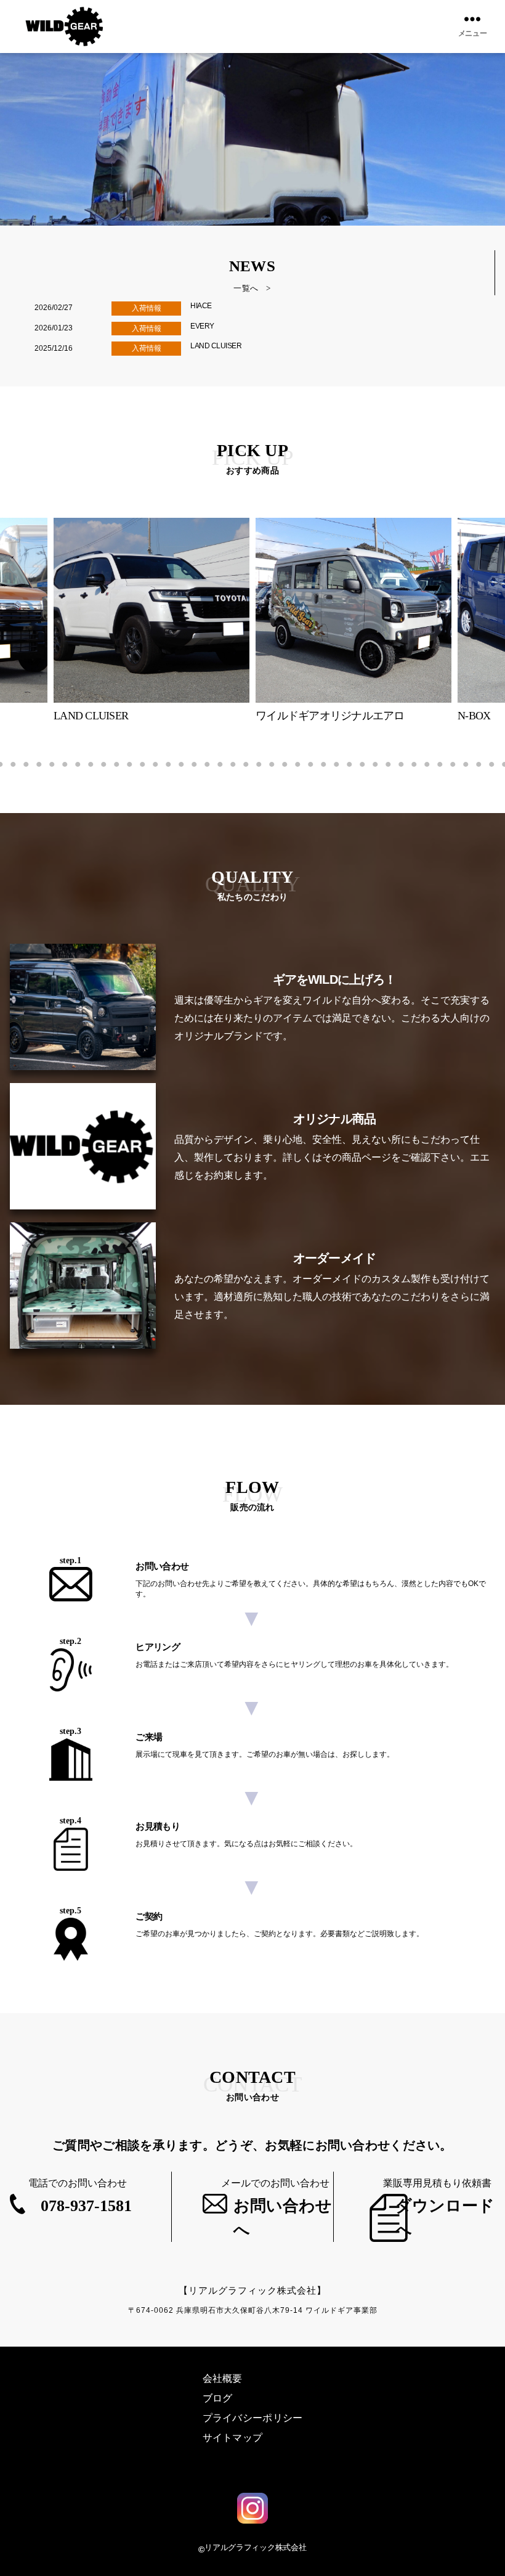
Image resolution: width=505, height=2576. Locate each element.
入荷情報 (147, 308)
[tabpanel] (353, 620)
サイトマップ (233, 2438)
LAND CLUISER (216, 346)
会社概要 (223, 2378)
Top (476, 2547)
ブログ (218, 2398)
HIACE (201, 306)
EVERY (202, 326)
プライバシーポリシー (253, 2418)
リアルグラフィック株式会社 (256, 2547)
